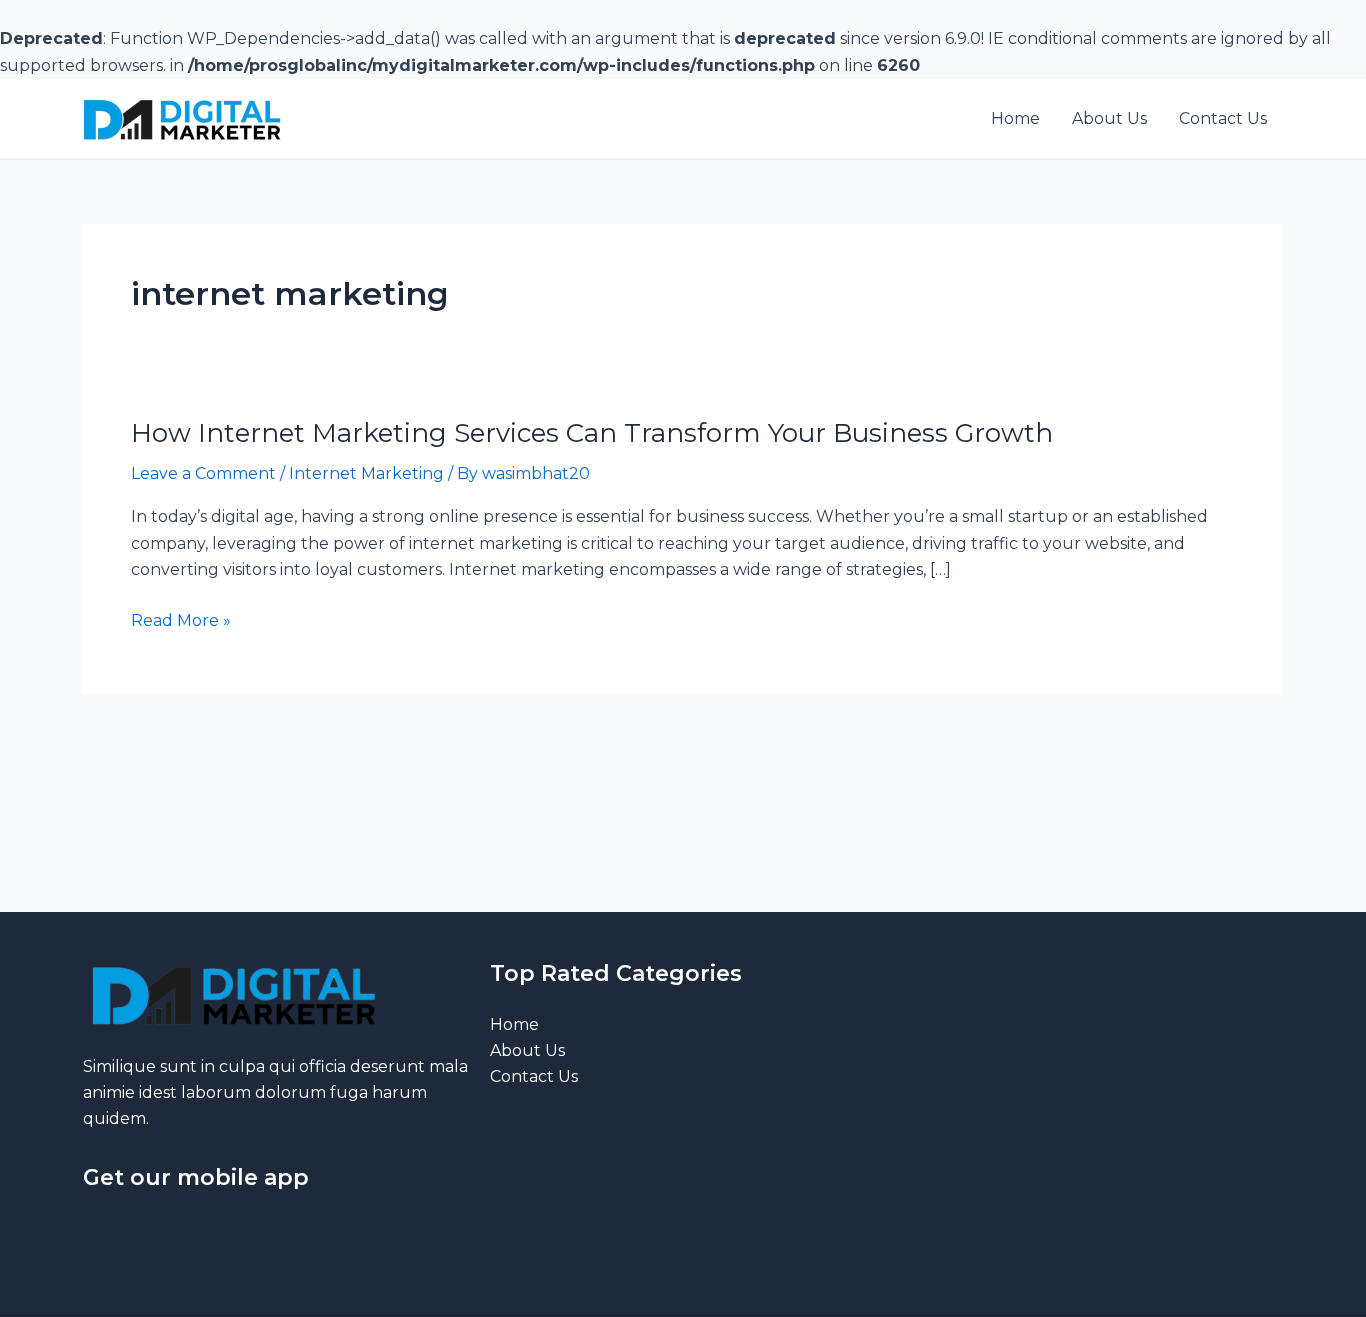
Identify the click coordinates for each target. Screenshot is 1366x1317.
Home (514, 1024)
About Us (527, 1050)
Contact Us (534, 1076)
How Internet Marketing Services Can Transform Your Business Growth (592, 433)
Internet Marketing (366, 473)
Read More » (181, 621)
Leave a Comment (203, 473)
